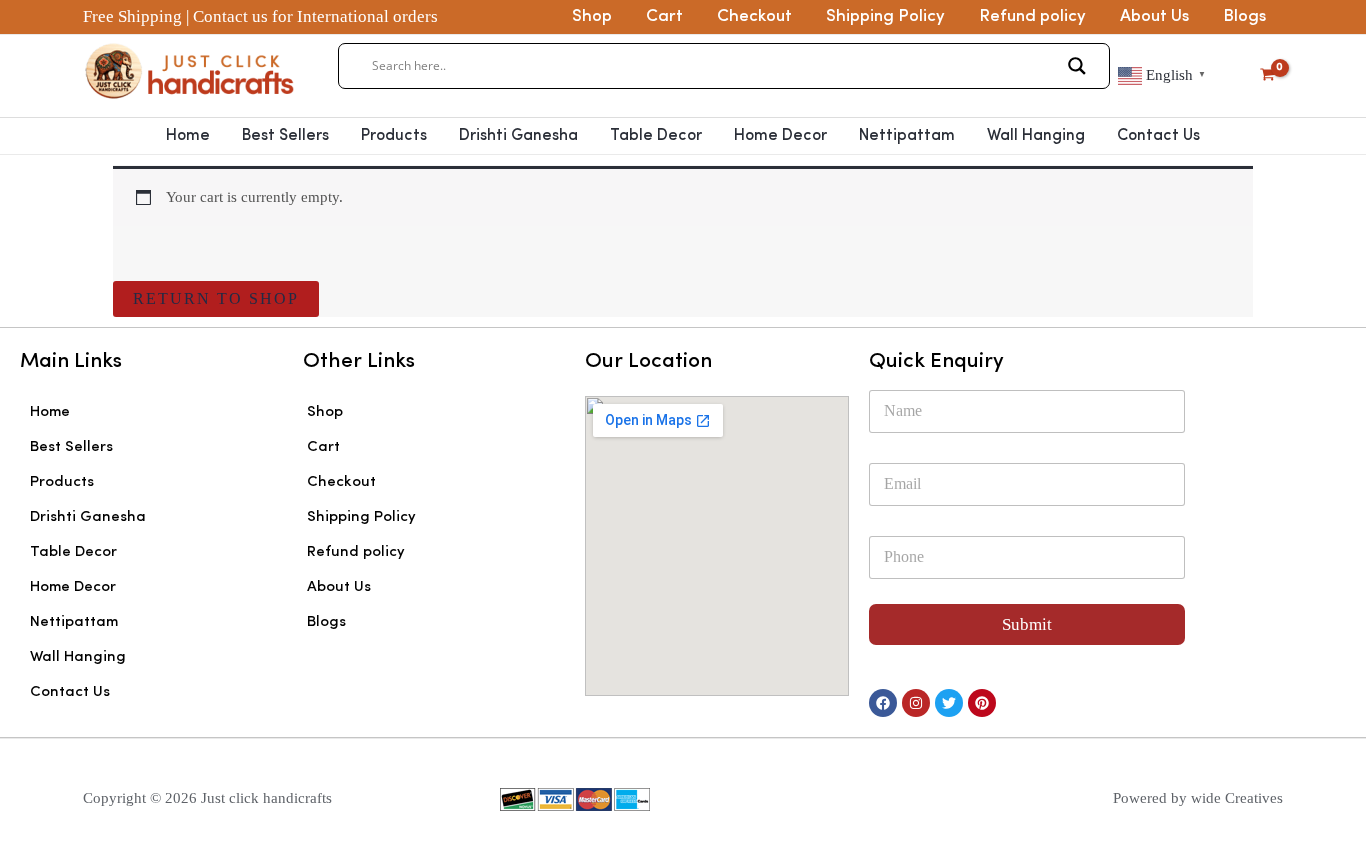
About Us (1154, 16)
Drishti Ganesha (518, 136)
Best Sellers (285, 136)
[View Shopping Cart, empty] (1267, 76)
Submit (1027, 624)
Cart (664, 16)
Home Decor (780, 136)
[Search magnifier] (1077, 66)
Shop (592, 16)
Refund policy (1032, 16)
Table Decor (656, 136)
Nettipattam (907, 136)
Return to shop (216, 298)
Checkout (754, 16)
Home (188, 136)
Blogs (1244, 16)
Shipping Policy (885, 16)
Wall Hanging (1036, 136)
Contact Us (1158, 136)
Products (394, 136)
